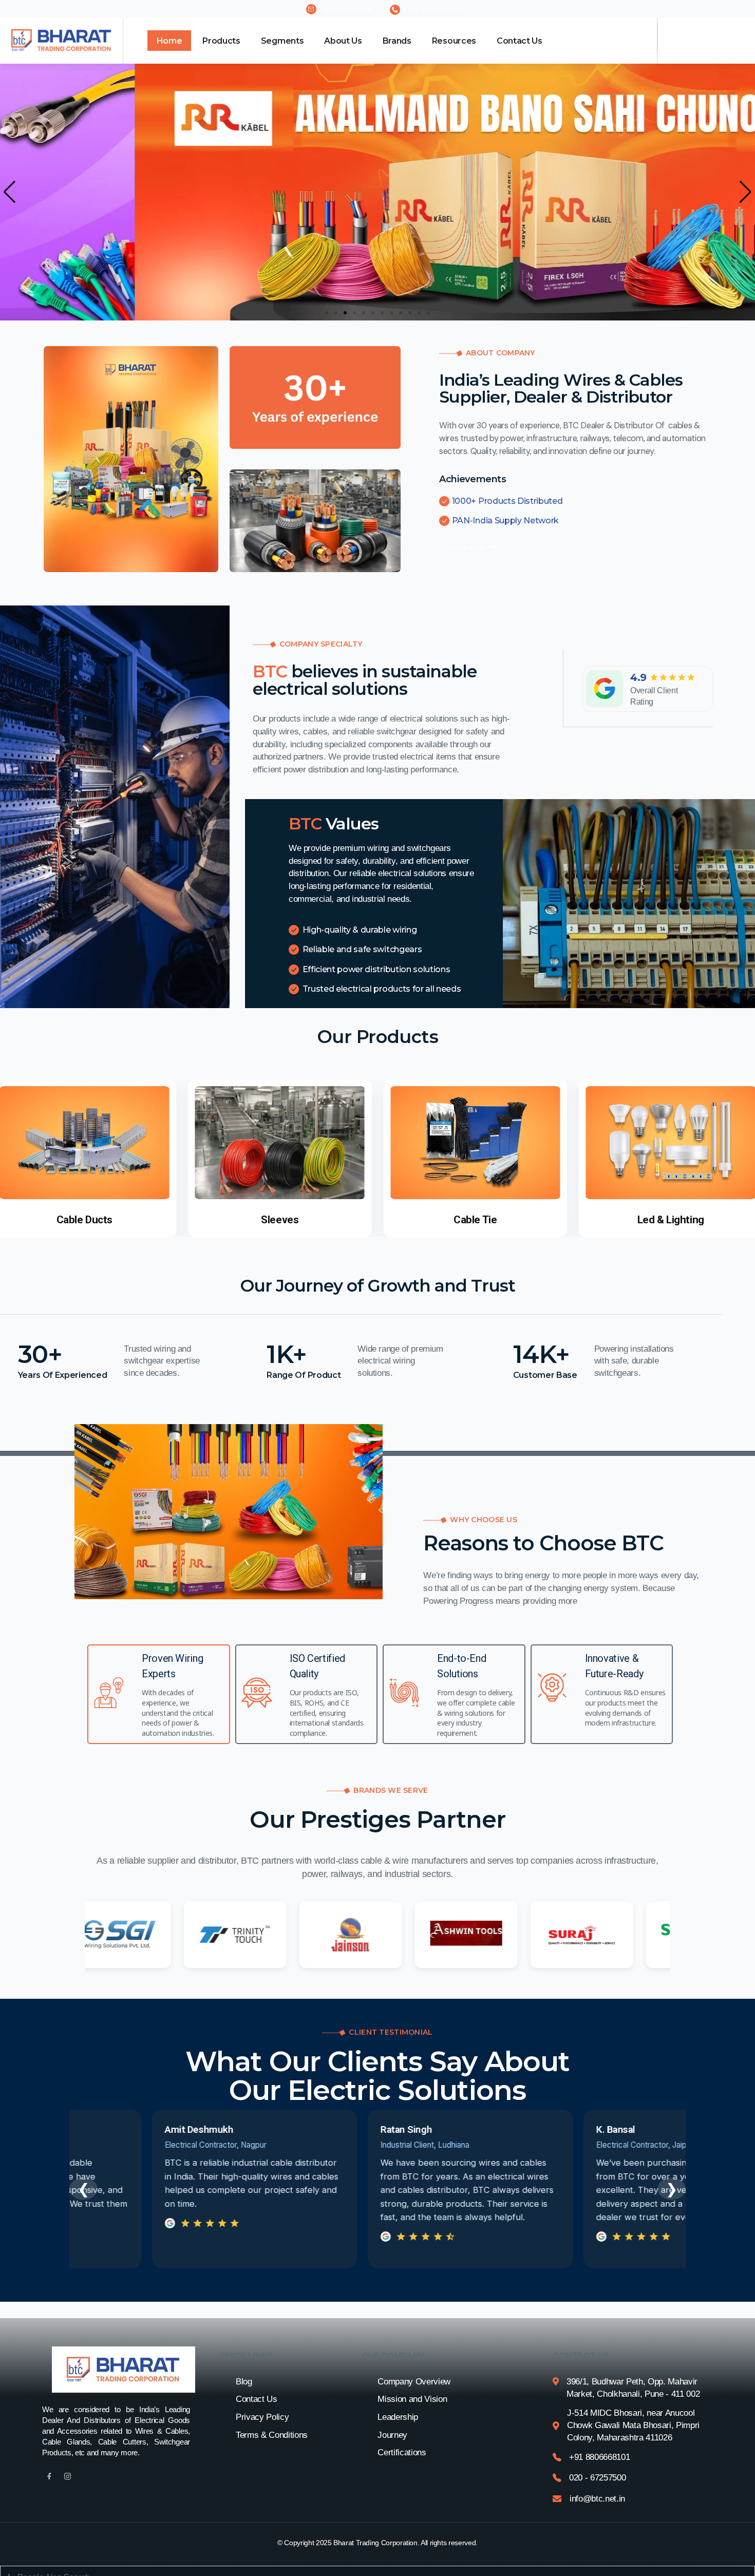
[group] (280, 1158)
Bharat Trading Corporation (375, 2543)
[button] (10, 192)
